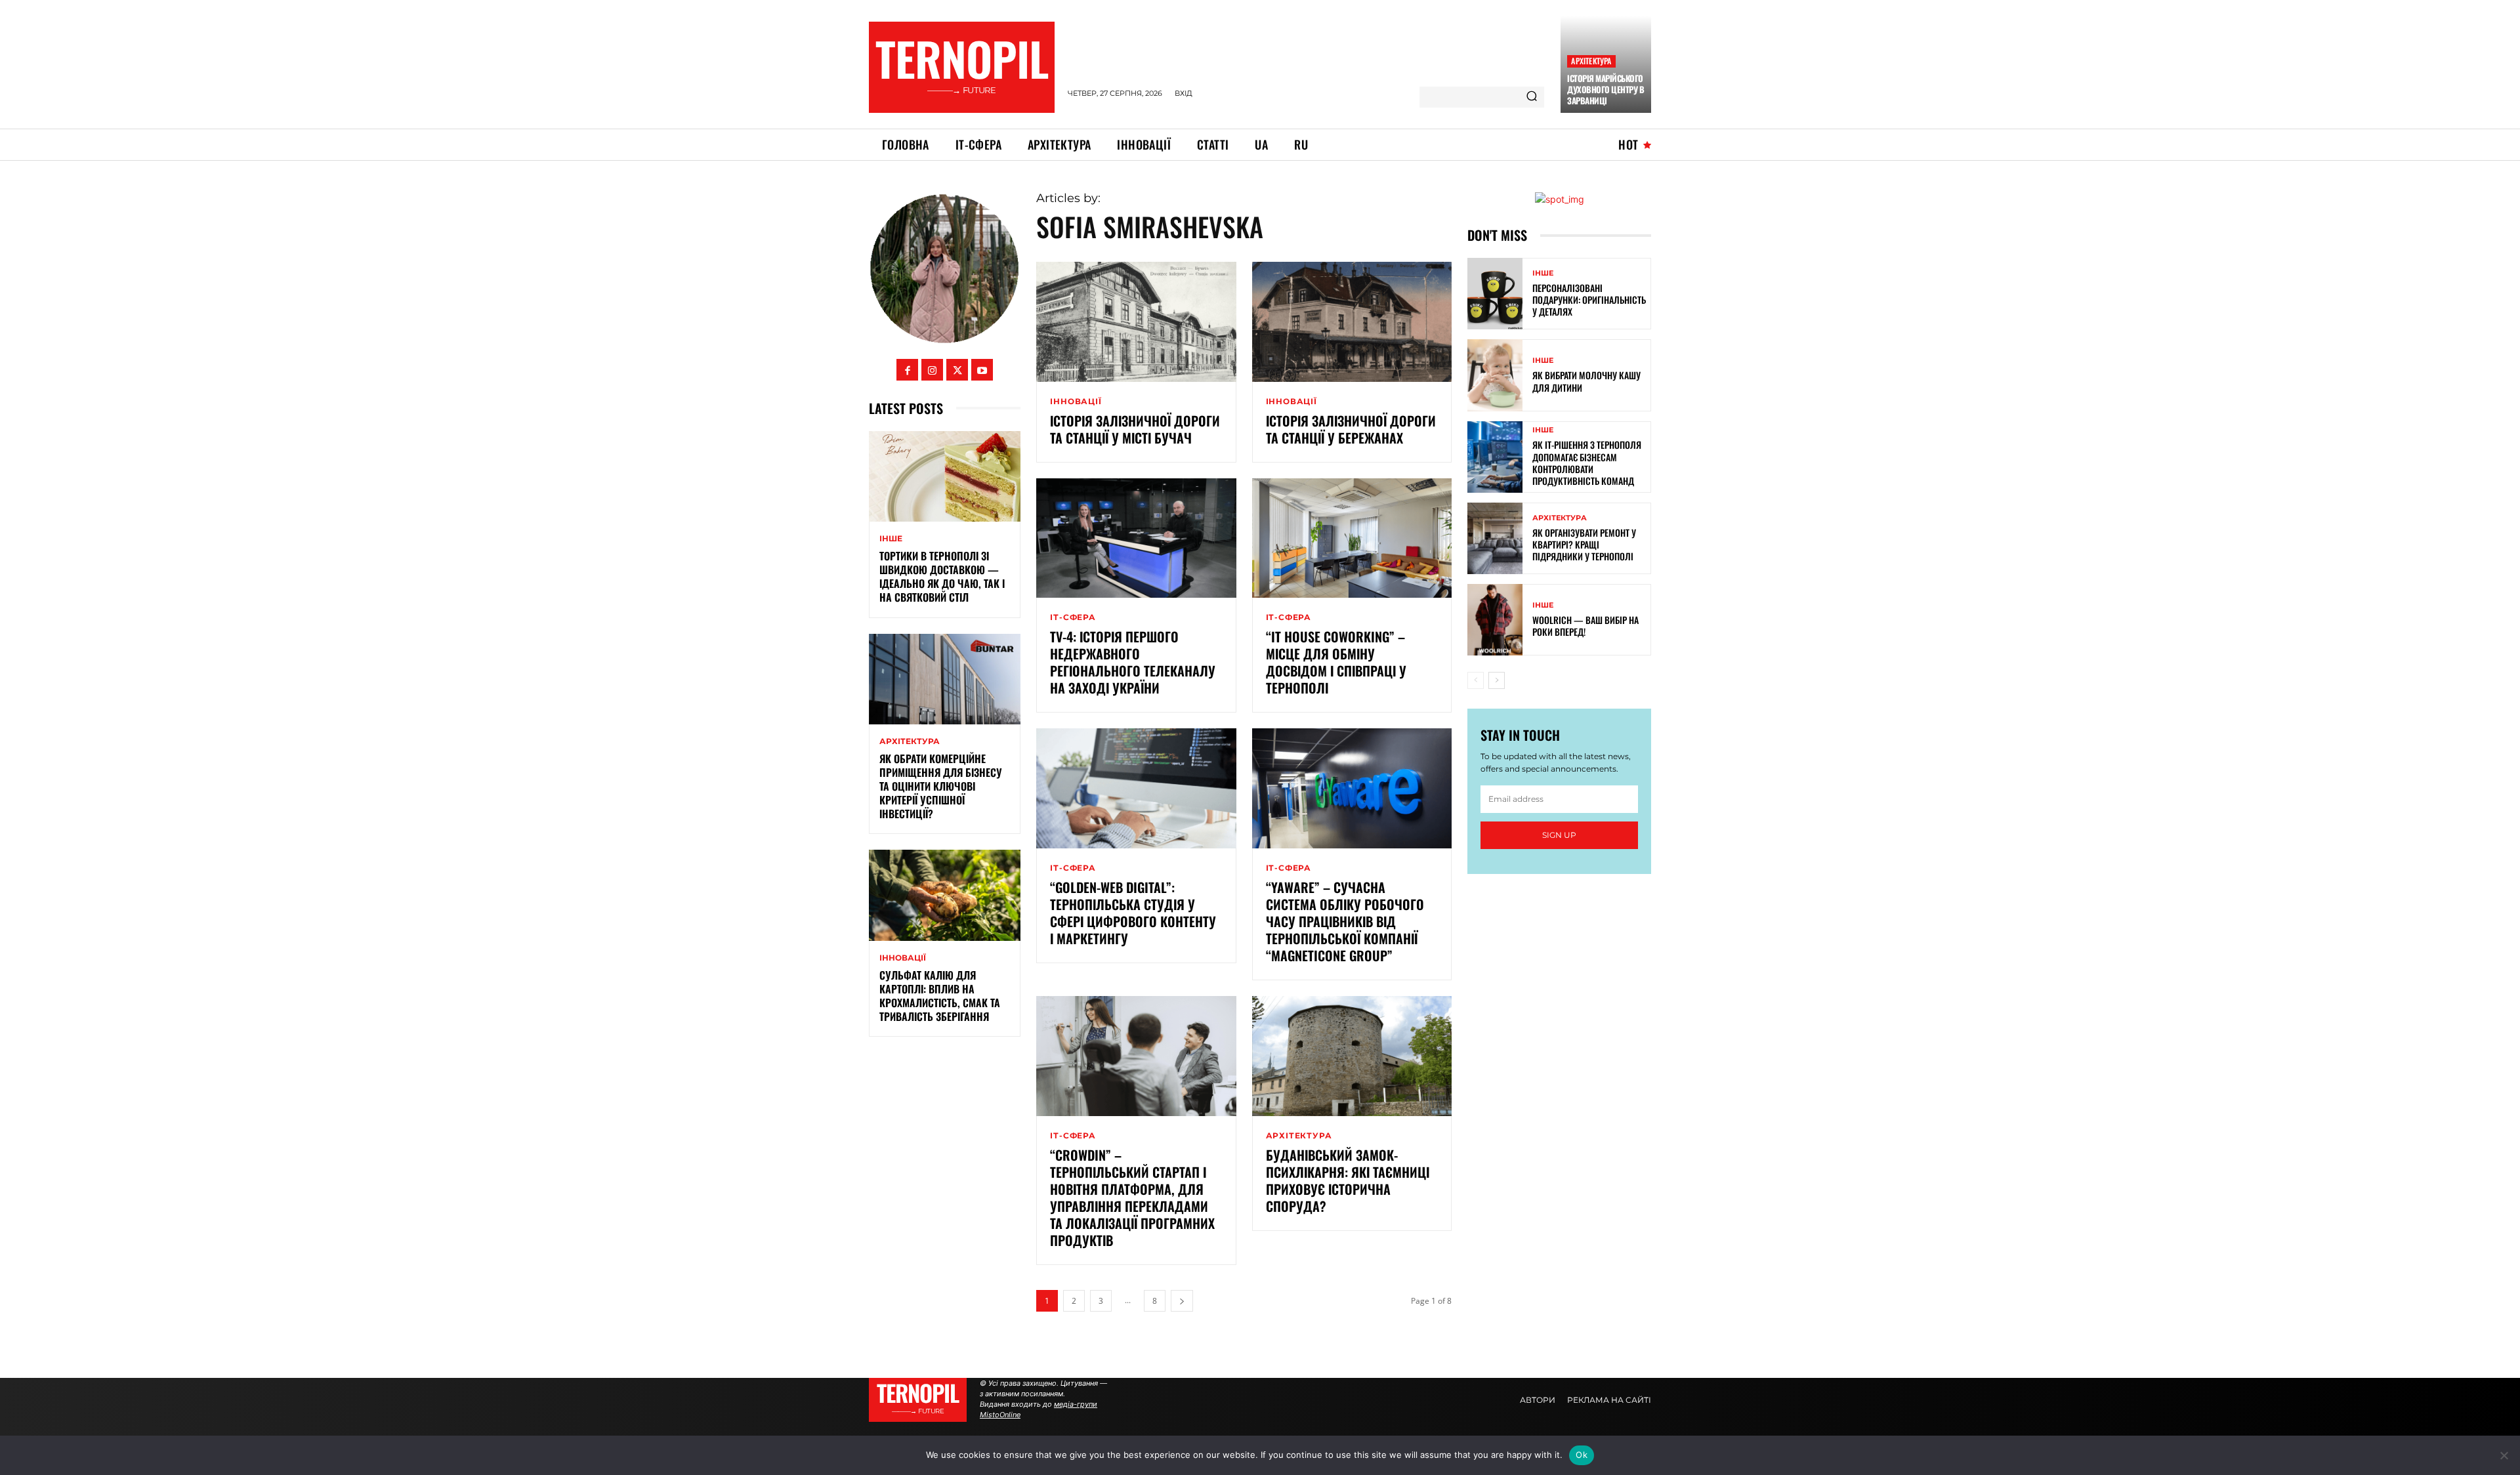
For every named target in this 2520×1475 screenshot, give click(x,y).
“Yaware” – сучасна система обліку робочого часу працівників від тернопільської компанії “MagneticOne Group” (1345, 921)
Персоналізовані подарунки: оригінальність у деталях (1589, 300)
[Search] (1532, 97)
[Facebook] (907, 370)
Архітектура (1591, 61)
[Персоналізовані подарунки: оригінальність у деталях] (1495, 294)
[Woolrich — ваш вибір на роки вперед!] (1495, 620)
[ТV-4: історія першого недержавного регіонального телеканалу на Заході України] (1136, 538)
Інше (891, 539)
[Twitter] (957, 370)
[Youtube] (982, 370)
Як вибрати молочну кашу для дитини (1586, 381)
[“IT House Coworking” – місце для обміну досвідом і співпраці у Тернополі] (1352, 538)
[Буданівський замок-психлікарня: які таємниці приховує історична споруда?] (1352, 1056)
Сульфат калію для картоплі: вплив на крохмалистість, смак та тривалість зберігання (940, 995)
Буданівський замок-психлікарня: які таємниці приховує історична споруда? (1348, 1180)
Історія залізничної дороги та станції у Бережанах (1351, 429)
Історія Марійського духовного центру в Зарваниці (1606, 89)
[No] (2504, 1455)
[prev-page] (1476, 680)
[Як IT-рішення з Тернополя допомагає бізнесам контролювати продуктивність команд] (1495, 457)
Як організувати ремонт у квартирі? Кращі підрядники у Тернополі (1584, 544)
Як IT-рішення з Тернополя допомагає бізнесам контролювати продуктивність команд (1587, 463)
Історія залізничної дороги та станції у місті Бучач (1135, 429)
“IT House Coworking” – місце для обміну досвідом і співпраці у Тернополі (1336, 662)
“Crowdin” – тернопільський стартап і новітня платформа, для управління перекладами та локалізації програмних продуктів (1132, 1197)
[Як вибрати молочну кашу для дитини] (1495, 375)
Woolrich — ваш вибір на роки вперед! (1585, 626)
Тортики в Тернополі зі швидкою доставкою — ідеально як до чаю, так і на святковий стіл (942, 576)
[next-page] (1182, 1301)
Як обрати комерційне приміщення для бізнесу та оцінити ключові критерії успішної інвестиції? (941, 786)
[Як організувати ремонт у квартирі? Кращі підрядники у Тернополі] (1495, 538)
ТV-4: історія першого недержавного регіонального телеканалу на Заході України (1133, 662)
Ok (1582, 1455)
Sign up (1559, 835)
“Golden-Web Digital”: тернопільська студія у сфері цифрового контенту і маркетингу (1133, 913)
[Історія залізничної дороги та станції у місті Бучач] (1136, 322)
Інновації (903, 958)
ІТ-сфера (1073, 617)
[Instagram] (932, 370)
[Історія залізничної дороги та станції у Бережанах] (1352, 322)
